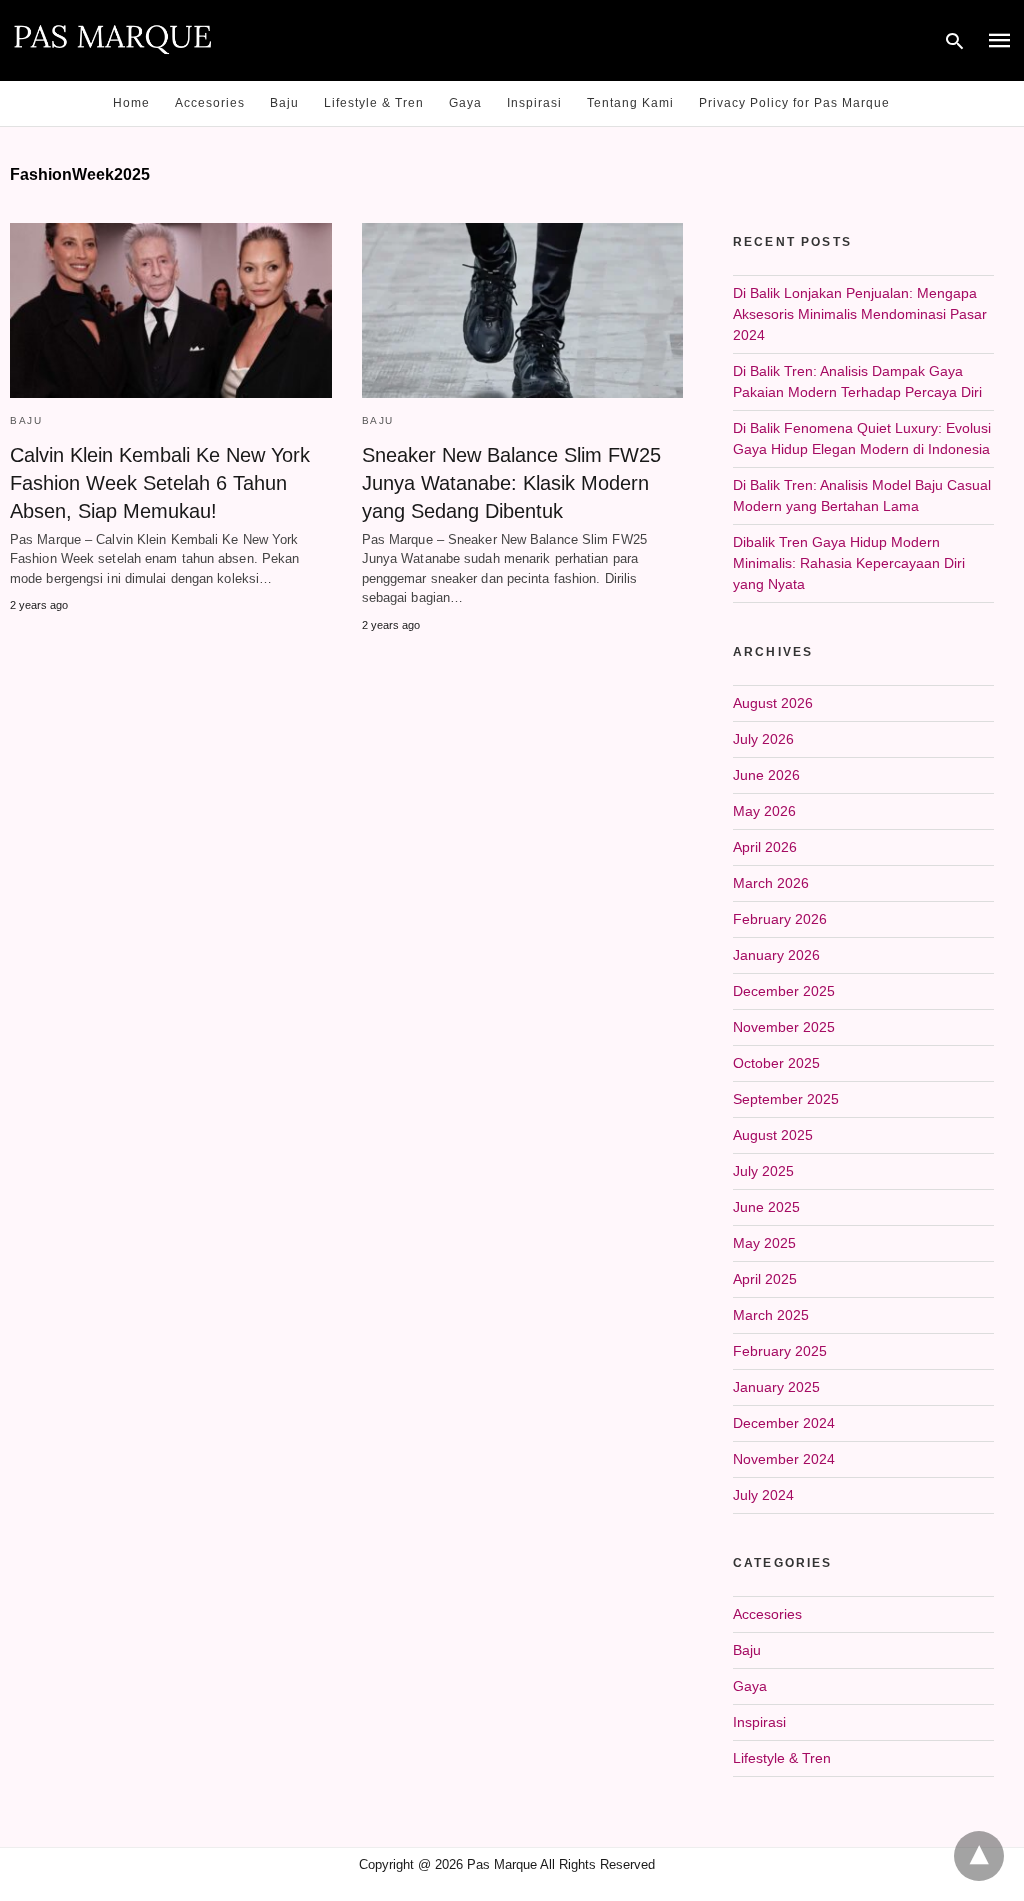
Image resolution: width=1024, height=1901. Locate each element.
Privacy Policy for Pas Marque (794, 103)
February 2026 (780, 919)
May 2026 (764, 811)
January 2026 (776, 955)
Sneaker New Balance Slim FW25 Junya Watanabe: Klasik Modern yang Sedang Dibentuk (511, 483)
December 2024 (784, 1423)
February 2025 (780, 1351)
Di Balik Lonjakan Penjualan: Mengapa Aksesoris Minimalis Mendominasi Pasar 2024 (860, 314)
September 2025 (786, 1099)
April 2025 (765, 1279)
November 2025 (784, 1027)
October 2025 (776, 1063)
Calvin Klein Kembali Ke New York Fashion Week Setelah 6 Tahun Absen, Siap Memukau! (160, 483)
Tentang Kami (630, 103)
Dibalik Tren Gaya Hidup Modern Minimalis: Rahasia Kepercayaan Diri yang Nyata (849, 563)
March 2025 (771, 1315)
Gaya (465, 103)
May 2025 (764, 1243)
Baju (284, 103)
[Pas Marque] (112, 38)
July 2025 (763, 1171)
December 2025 (784, 991)
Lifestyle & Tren (374, 103)
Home (131, 103)
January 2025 (776, 1387)
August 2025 (773, 1135)
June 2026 (766, 775)
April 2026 (765, 847)
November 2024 (784, 1459)
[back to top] (979, 1856)
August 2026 (773, 703)
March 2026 (771, 883)
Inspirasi (534, 103)
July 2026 (763, 739)
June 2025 (766, 1207)
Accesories (210, 103)
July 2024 (763, 1495)
